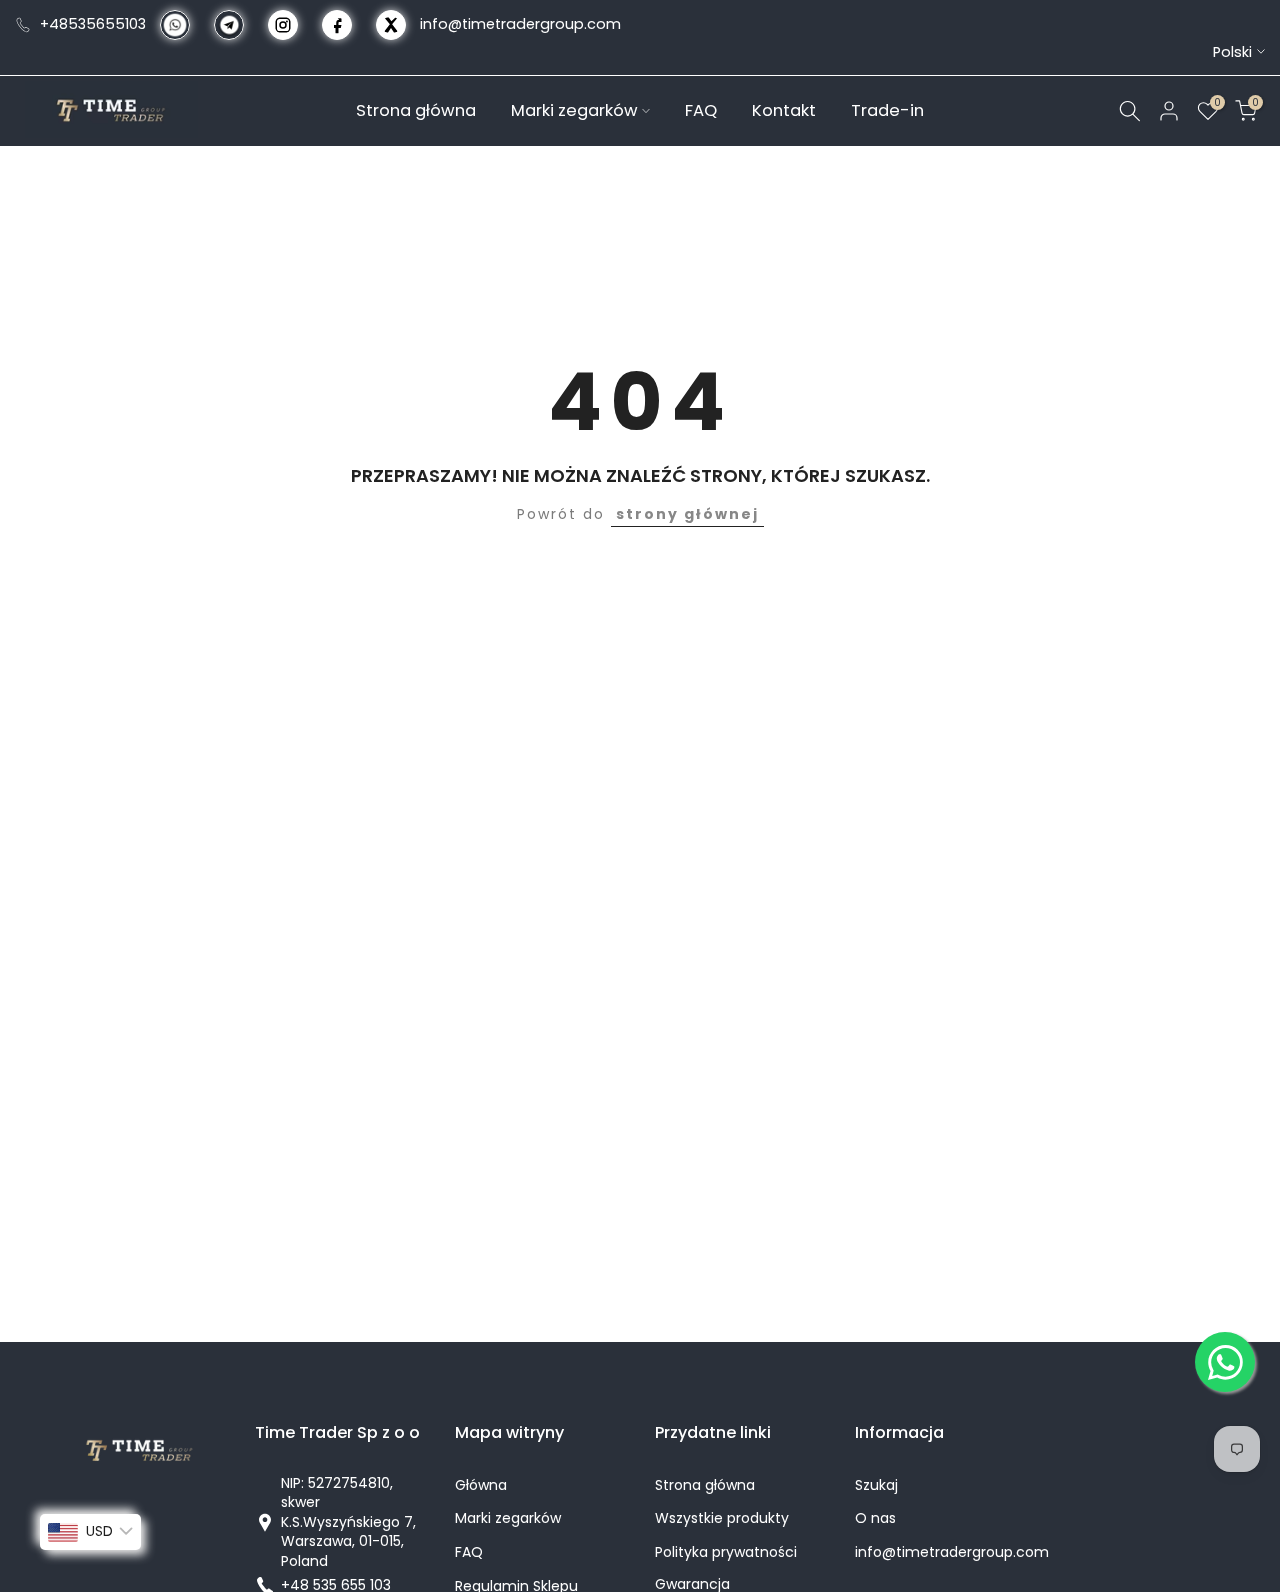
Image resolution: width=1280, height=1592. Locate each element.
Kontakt (784, 109)
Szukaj (876, 1485)
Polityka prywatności (726, 1552)
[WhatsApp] (1225, 1362)
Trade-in (887, 109)
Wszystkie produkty (722, 1518)
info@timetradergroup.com (520, 24)
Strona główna (416, 109)
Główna (481, 1485)
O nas (875, 1518)
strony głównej (687, 514)
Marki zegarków (574, 109)
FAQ (701, 109)
